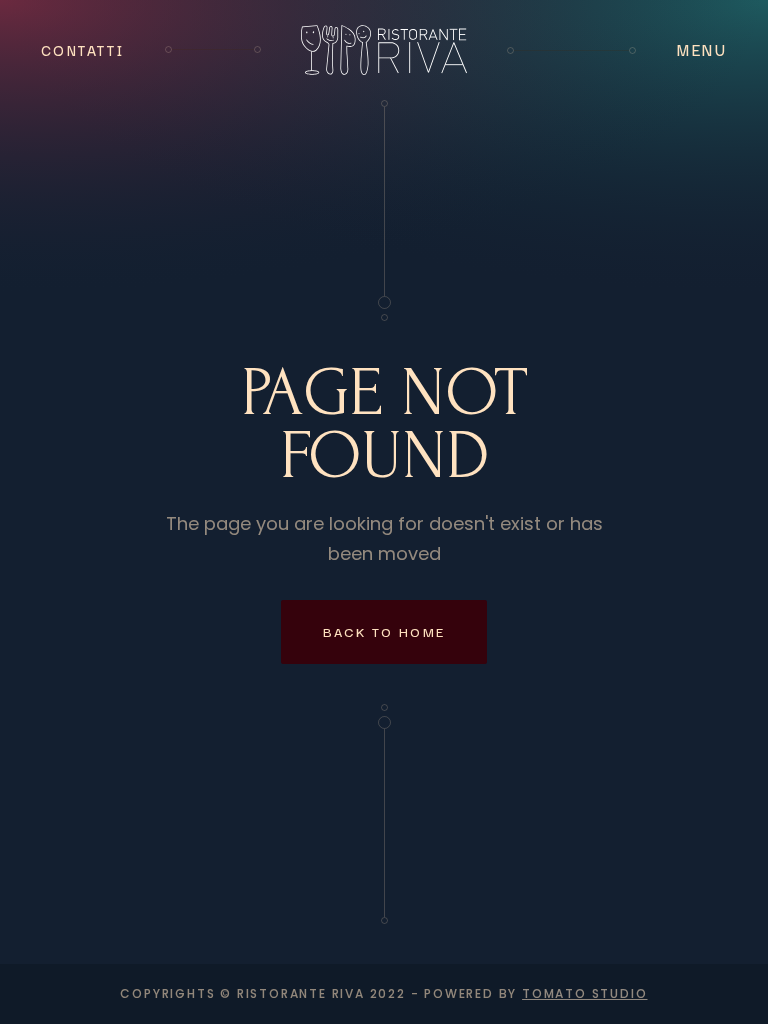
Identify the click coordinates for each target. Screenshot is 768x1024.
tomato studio (584, 993)
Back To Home (384, 631)
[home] (384, 50)
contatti (82, 50)
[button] (702, 49)
